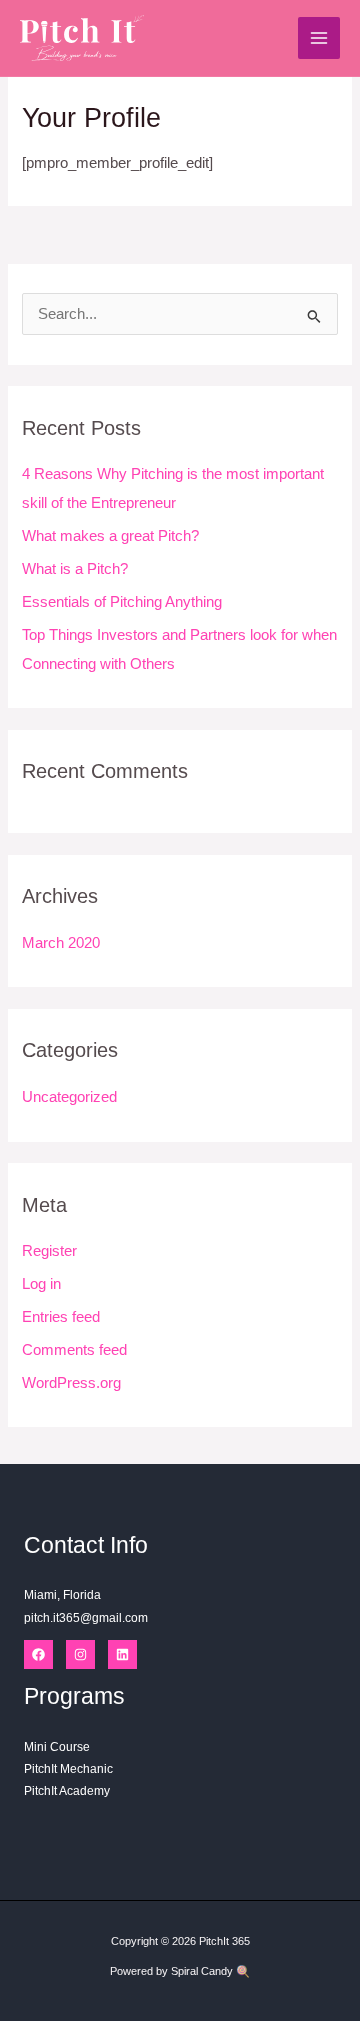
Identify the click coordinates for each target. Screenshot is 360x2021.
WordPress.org (71, 1383)
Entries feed (61, 1317)
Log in (41, 1284)
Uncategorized (69, 1097)
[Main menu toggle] (319, 38)
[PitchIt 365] (82, 38)
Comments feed (74, 1350)
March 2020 (61, 943)
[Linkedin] (122, 1654)
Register (49, 1251)
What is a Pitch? (75, 569)
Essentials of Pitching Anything (122, 602)
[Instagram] (80, 1654)
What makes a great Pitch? (110, 536)
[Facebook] (38, 1654)
